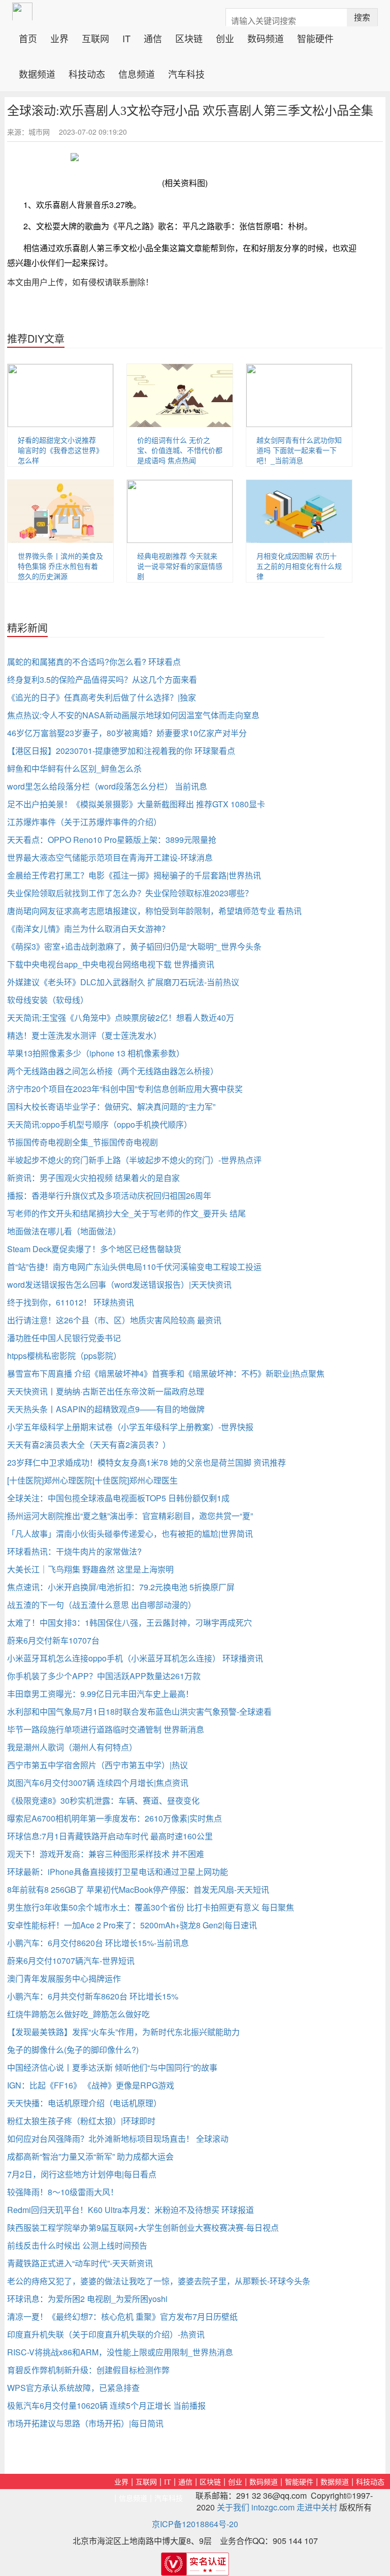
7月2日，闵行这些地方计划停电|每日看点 (82, 2174)
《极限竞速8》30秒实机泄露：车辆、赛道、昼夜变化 (103, 1800)
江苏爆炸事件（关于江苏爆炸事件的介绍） (84, 822)
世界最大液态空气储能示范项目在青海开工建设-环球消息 (110, 857)
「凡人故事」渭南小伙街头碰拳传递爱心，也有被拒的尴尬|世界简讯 (130, 1534)
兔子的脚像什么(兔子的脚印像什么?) (73, 2050)
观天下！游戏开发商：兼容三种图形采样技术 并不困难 (106, 1854)
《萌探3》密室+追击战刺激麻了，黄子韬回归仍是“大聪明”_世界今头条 (134, 946)
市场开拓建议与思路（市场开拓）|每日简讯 (85, 2423)
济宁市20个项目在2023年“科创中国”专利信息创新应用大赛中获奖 (125, 1089)
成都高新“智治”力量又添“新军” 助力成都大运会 (90, 2156)
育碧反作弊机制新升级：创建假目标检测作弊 (88, 2370)
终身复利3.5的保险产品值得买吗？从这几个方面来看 (102, 679)
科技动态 (87, 73)
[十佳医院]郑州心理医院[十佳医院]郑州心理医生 (92, 1480)
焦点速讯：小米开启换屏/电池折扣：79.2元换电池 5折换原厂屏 (121, 1587)
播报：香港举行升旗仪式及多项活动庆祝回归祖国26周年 (109, 1195)
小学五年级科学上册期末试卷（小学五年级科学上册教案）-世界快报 (130, 1427)
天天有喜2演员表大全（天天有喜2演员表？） (89, 1445)
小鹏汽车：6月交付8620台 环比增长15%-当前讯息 (98, 1943)
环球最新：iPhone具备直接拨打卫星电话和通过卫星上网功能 (118, 1872)
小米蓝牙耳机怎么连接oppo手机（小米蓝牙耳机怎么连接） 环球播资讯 (135, 1658)
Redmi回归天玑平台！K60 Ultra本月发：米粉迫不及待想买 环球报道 (131, 2210)
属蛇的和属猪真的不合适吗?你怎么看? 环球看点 (94, 662)
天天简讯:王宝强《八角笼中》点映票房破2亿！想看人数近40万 (121, 1018)
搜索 (362, 17)
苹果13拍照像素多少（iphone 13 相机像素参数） (96, 1053)
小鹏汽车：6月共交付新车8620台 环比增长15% (93, 1996)
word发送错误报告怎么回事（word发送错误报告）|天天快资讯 (119, 1284)
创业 (225, 37)
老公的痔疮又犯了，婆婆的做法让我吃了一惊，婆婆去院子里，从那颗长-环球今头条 (159, 2281)
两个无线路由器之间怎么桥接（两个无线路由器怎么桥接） (113, 1071)
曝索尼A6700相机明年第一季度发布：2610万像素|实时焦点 (115, 1818)
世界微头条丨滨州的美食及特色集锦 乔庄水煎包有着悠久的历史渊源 (60, 566)
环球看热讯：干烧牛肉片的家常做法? (74, 1551)
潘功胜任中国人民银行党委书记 (64, 1338)
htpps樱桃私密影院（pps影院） (64, 1356)
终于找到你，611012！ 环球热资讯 (71, 1302)
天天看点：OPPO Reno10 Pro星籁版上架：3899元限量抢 (112, 840)
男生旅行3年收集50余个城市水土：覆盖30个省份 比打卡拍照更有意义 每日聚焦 (151, 1907)
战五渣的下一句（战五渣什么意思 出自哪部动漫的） (102, 1605)
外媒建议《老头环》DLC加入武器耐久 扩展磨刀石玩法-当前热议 (123, 982)
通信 (153, 37)
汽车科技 (186, 73)
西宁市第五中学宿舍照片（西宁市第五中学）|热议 (97, 1765)
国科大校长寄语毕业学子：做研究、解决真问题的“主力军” (111, 1107)
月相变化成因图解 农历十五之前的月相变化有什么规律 (299, 566)
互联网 (95, 37)
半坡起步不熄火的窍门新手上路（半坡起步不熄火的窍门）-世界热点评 (134, 1160)
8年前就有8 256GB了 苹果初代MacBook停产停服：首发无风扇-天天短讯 (138, 1889)
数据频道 (37, 73)
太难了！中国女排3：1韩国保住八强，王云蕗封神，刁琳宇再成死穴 (129, 1623)
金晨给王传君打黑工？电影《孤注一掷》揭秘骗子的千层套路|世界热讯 (134, 875)
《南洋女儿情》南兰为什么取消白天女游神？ (88, 929)
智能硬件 (315, 37)
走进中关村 (317, 2507)
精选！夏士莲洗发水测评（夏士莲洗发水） (84, 1035)
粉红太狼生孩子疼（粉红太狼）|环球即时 (81, 2121)
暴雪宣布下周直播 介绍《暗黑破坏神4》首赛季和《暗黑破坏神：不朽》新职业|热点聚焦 (166, 1373)
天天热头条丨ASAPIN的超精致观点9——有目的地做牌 (106, 1409)
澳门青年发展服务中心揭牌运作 (64, 1978)
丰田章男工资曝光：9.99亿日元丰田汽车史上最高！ (100, 1694)
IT (126, 37)
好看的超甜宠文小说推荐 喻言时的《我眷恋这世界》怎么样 (60, 450)
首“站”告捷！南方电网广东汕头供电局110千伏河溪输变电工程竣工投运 (134, 1267)
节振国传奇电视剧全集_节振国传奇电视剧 (83, 1142)
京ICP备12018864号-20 (195, 2524)
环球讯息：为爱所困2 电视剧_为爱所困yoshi (87, 2299)
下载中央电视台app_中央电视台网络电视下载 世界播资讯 (111, 964)
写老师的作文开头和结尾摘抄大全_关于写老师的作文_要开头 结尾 (126, 1213)
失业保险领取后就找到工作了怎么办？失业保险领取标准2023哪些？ (130, 893)
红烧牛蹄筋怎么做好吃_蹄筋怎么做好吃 (78, 2014)
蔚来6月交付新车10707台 (53, 1640)
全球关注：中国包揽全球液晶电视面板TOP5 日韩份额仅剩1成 (118, 1498)
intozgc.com (273, 2507)
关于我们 (233, 2507)
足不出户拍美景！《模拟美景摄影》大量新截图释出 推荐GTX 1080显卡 (136, 804)
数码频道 (266, 37)
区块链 (189, 37)
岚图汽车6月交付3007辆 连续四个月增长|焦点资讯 (98, 1783)
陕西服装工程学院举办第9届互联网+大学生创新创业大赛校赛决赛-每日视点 (143, 2228)
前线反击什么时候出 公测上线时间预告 (77, 2245)
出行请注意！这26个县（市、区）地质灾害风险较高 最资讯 (114, 1320)
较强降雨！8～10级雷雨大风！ (63, 2192)
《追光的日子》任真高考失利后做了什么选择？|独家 (102, 697)
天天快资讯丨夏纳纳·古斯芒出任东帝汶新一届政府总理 (106, 1391)
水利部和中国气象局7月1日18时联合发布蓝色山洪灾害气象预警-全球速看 (139, 1711)
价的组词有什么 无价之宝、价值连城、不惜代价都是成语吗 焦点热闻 (180, 450)
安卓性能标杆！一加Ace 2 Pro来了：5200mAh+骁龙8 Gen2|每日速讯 (132, 1925)
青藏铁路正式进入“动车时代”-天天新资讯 (80, 2263)
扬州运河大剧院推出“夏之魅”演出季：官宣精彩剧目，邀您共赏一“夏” (130, 1516)
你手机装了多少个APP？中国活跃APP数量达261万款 (104, 1676)
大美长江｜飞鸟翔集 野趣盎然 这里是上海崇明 (90, 1569)
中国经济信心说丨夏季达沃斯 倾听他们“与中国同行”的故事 (112, 2067)
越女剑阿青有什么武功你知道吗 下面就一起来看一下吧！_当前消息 (299, 450)
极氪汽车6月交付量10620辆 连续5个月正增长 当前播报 (106, 2405)
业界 (59, 37)
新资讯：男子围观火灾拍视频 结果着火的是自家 (93, 1178)
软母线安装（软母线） (48, 1000)
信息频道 (137, 73)
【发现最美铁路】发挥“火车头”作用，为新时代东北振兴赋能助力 (123, 2032)
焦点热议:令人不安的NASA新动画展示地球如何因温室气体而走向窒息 (133, 715)
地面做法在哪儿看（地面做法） (64, 1231)
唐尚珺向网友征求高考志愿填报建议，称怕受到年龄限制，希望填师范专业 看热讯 (154, 911)
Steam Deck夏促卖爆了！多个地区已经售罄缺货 (94, 1249)
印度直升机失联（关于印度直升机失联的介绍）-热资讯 (106, 2334)
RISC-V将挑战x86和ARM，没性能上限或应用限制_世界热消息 (120, 2352)
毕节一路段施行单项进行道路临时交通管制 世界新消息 (106, 1729)
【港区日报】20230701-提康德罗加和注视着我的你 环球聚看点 (121, 751)
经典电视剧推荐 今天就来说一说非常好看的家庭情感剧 (180, 566)
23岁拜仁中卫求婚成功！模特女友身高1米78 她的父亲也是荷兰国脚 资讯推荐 (147, 1462)
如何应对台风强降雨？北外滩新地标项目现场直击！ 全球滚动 (118, 2139)
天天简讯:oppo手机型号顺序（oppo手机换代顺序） (100, 1124)
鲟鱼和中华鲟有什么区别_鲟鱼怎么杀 (74, 768)
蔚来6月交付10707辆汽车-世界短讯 (71, 1961)
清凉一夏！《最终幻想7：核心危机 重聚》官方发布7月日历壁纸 (122, 2316)
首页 (31, 37)
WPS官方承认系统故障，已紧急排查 (73, 2388)
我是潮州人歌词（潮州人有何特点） (72, 1747)
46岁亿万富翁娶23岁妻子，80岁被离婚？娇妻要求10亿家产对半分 (127, 733)
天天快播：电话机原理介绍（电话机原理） (84, 2103)
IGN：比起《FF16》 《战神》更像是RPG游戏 (91, 2085)
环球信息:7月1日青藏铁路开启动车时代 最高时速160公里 (110, 1836)
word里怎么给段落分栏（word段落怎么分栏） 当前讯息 (107, 786)
